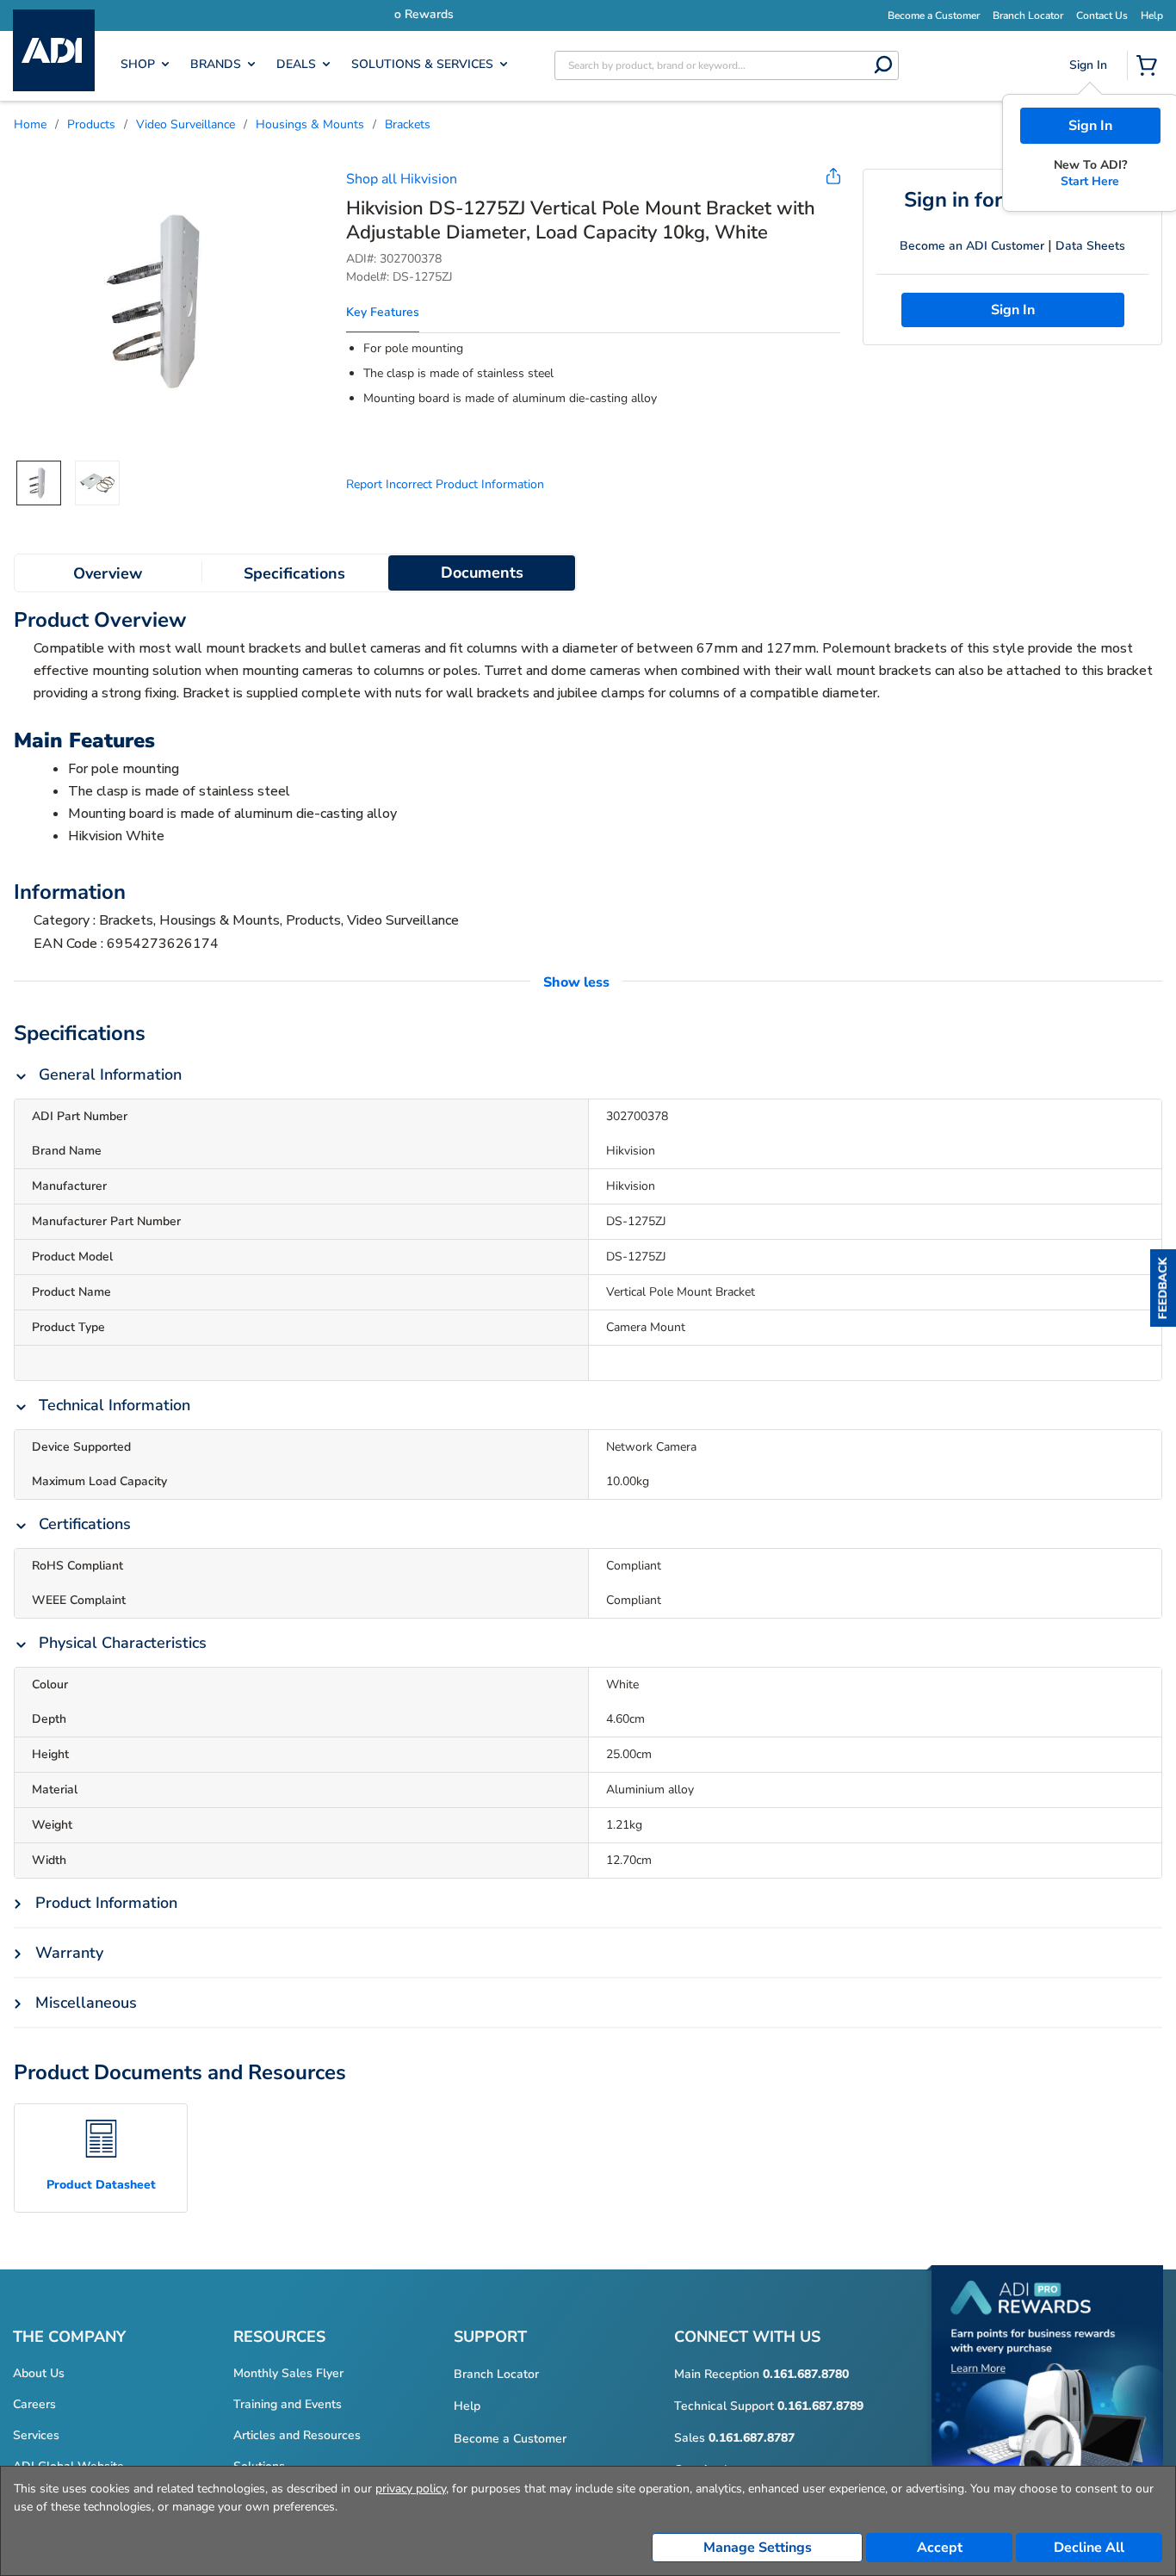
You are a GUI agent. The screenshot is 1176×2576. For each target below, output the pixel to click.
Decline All (1089, 2548)
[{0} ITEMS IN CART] (1150, 67)
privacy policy (411, 2489)
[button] (1163, 1288)
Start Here (1090, 181)
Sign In (1090, 126)
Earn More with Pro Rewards (700, 14)
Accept (940, 2548)
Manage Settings (758, 2548)
